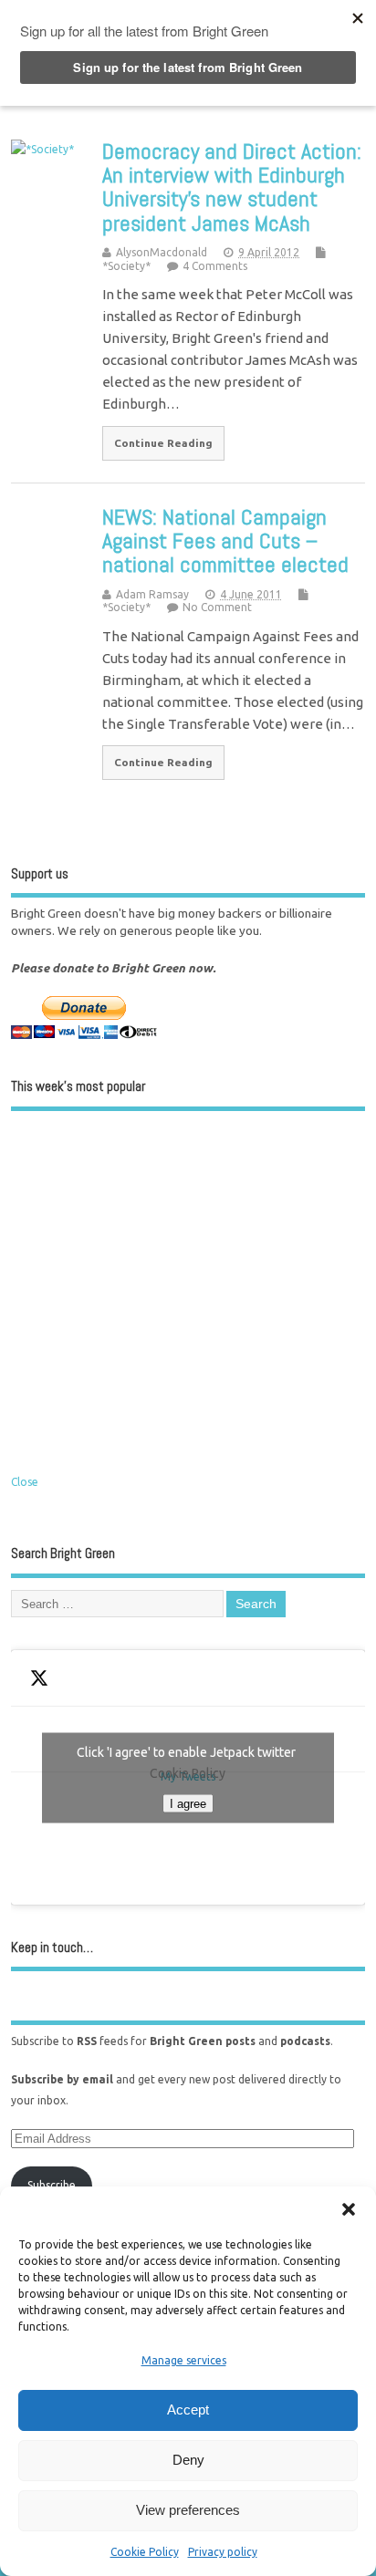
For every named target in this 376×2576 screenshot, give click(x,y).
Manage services (184, 2360)
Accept (188, 2410)
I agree (188, 1803)
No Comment (217, 607)
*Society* (126, 266)
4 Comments (215, 266)
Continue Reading (163, 443)
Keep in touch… (52, 1947)
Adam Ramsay (152, 594)
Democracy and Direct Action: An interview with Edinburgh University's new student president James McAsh (232, 187)
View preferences (188, 2510)
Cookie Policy (145, 2552)
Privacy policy (223, 2552)
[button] (349, 2209)
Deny (188, 2460)
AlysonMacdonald (162, 252)
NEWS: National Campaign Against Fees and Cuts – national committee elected (225, 541)
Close (25, 1482)
